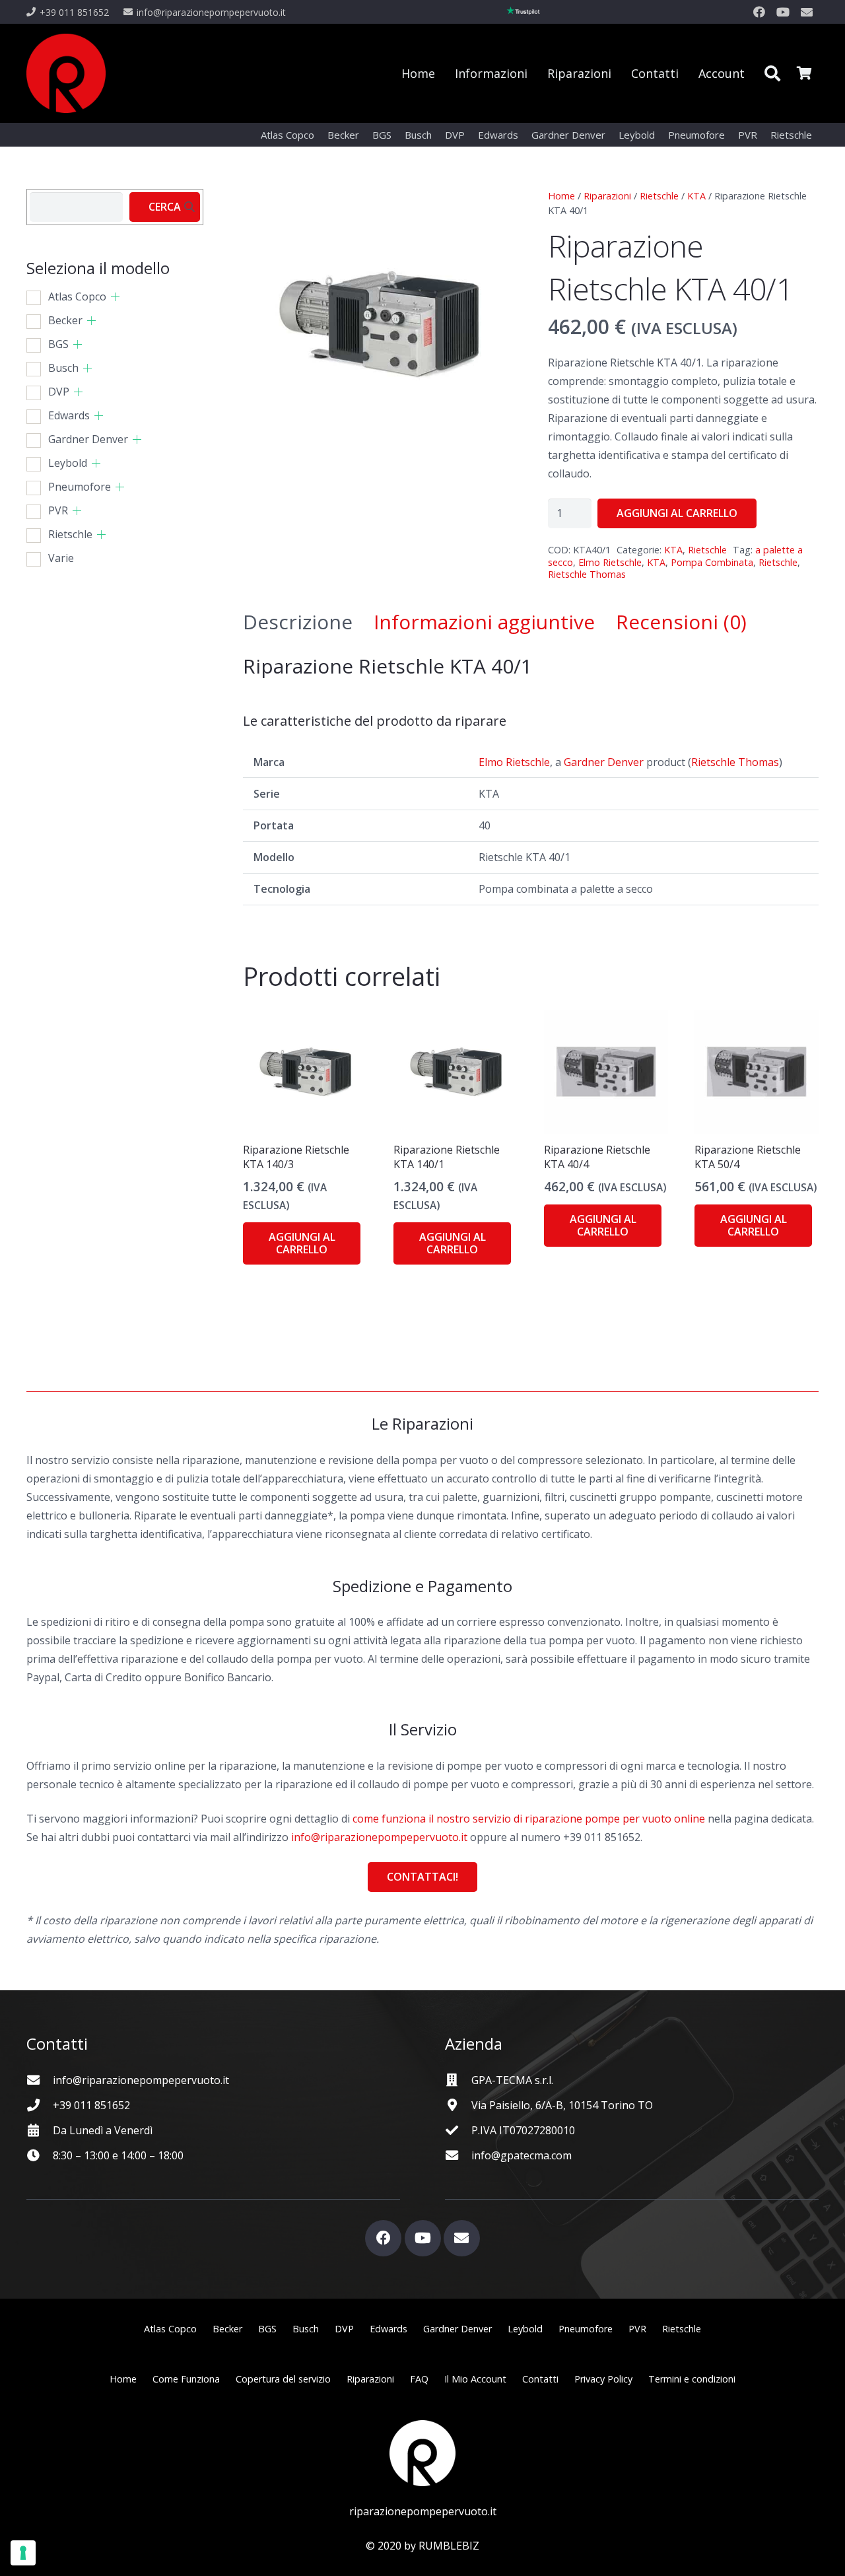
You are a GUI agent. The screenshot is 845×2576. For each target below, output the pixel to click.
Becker (65, 320)
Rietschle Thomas (587, 574)
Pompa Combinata (712, 562)
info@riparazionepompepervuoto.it (379, 1837)
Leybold (68, 463)
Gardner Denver (604, 762)
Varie (61, 558)
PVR (58, 510)
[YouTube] (783, 12)
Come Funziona (186, 2379)
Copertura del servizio (283, 2379)
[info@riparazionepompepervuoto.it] (40, 2080)
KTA (696, 196)
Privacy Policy (603, 2379)
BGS (58, 344)
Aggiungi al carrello (677, 513)
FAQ (419, 2379)
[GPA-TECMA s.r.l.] (458, 2080)
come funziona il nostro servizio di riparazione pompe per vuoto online (529, 1819)
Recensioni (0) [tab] (681, 622)
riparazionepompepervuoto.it (423, 2511)
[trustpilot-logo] (524, 12)
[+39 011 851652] (40, 2105)
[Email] (807, 12)
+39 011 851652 (91, 2105)
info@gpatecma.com (522, 2155)
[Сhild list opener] (115, 297)
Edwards (69, 415)
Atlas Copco (77, 296)
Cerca (165, 207)
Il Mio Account (475, 2379)
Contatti (540, 2379)
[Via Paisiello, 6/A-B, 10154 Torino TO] (458, 2105)
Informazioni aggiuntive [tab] (484, 622)
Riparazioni (607, 196)
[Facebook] (759, 12)
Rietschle (659, 196)
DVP (59, 392)
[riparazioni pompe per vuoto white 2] (422, 2453)
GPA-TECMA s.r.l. (512, 2080)
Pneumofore (80, 487)
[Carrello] (804, 73)
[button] (772, 73)
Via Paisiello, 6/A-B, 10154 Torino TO (562, 2105)
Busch (63, 368)
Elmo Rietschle (610, 562)
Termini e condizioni (692, 2379)
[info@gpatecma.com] (458, 2155)
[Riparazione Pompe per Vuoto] (66, 73)
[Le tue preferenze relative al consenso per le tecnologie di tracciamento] (23, 2553)
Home (561, 196)
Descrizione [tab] (298, 622)
